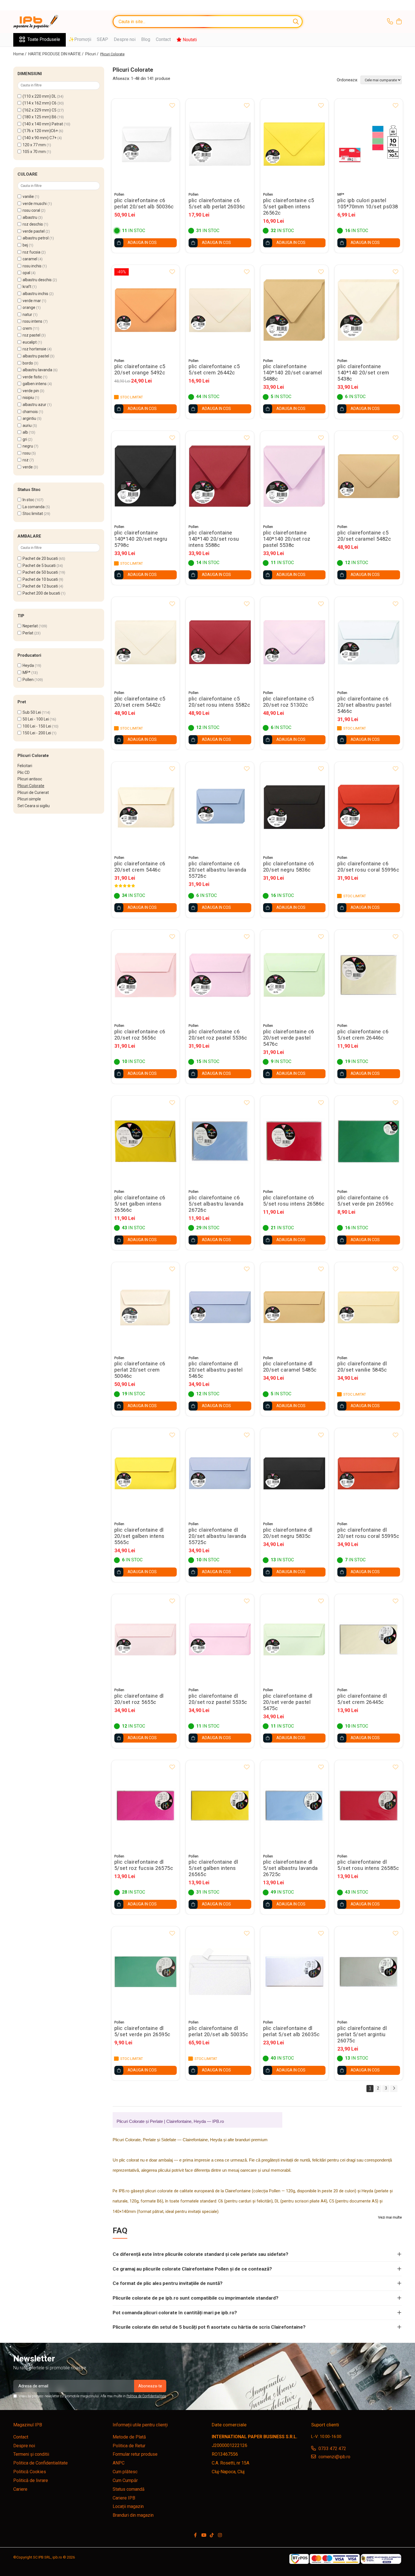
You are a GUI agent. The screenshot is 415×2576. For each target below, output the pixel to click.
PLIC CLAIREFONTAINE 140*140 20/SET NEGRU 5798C (141, 539)
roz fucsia (31, 252)
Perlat (28, 633)
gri (25, 439)
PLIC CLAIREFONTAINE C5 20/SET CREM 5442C (140, 702)
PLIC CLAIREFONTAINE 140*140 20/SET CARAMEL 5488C (293, 373)
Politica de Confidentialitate (146, 2396)
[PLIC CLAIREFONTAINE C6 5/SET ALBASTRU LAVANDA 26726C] (220, 1141)
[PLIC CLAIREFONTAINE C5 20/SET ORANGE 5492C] (146, 310)
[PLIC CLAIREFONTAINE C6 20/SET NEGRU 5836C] (294, 807)
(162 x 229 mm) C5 (40, 110)
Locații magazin (128, 2506)
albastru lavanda (37, 370)
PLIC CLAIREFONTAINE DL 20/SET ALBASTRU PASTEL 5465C (216, 1370)
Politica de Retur (129, 2446)
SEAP (102, 39)
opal (26, 273)
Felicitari (25, 766)
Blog (146, 39)
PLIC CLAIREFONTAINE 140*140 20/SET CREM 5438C (363, 373)
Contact (163, 39)
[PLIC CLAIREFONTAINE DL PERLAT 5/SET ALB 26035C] (294, 1972)
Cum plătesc (125, 2472)
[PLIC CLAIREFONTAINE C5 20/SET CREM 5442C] (146, 642)
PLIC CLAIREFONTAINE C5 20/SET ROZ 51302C (289, 702)
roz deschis (33, 224)
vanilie (28, 197)
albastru (30, 217)
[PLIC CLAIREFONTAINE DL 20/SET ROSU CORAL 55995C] (369, 1473)
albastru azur (34, 405)
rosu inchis (32, 266)
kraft (27, 287)
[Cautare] (296, 22)
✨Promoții (80, 39)
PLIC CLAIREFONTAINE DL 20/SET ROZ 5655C (139, 1699)
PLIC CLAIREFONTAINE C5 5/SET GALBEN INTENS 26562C (289, 207)
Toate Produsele (44, 39)
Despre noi (125, 39)
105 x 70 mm (34, 152)
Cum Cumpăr (125, 2480)
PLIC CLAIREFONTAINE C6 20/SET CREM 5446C (140, 867)
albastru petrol (36, 238)
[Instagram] (220, 2535)
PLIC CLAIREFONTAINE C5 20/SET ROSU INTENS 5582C (219, 702)
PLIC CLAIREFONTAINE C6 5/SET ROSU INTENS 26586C (294, 1201)
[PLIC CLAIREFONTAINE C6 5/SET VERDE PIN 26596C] (369, 1141)
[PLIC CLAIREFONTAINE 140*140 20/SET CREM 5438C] (369, 310)
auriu (27, 425)
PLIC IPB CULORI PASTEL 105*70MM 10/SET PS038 (368, 204)
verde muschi (35, 204)
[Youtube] (204, 2535)
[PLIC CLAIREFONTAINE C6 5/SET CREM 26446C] (369, 975)
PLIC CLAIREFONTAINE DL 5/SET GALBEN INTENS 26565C (213, 1868)
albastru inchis (35, 294)
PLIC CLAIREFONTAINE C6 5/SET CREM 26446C (363, 1035)
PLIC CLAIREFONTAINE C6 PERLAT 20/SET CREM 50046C (140, 1370)
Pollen (28, 680)
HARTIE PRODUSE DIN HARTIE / (56, 54)
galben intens (35, 384)
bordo (28, 363)
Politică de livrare (31, 2480)
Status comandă (129, 2489)
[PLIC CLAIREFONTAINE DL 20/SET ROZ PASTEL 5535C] (220, 1639)
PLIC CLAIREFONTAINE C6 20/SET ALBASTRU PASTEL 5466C (364, 705)
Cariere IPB (124, 2498)
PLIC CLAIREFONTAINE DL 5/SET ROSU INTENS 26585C (368, 1865)
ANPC (119, 2463)
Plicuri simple (29, 799)
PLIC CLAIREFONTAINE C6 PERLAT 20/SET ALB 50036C (144, 204)
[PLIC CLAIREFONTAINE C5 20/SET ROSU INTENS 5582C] (220, 642)
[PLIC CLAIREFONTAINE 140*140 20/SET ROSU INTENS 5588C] (220, 476)
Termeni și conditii (31, 2454)
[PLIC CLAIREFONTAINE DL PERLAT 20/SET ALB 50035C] (220, 1972)
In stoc (28, 500)
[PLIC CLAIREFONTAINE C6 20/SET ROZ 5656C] (146, 975)
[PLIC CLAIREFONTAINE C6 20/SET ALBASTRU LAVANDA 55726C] (220, 807)
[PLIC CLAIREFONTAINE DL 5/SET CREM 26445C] (369, 1639)
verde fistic (32, 377)
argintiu (29, 418)
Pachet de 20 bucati (40, 558)
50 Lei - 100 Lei (36, 719)
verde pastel (34, 231)
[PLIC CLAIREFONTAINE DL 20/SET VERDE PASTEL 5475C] (294, 1639)
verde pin (31, 391)
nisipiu (28, 398)
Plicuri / (92, 54)
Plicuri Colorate (31, 786)
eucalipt (30, 342)
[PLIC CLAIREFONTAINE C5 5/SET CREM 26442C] (220, 310)
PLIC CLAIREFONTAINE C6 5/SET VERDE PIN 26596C (365, 1201)
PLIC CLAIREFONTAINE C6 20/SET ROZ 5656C (140, 1035)
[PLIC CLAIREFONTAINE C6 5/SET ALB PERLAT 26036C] (220, 144)
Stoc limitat (33, 514)
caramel (30, 259)
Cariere (20, 2489)
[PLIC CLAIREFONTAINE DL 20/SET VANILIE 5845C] (369, 1307)
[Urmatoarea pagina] (394, 2089)
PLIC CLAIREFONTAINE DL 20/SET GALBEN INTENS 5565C (139, 1536)
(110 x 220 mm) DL (39, 96)
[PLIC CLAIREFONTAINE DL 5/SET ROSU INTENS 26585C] (369, 1805)
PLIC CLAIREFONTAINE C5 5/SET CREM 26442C (214, 370)
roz (26, 460)
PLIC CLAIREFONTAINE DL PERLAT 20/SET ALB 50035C (218, 2031)
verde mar (32, 301)
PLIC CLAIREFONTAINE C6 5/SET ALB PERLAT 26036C (217, 204)
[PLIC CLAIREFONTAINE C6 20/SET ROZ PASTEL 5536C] (220, 975)
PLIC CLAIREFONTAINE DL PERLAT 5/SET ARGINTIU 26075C (362, 2034)
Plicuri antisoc (30, 779)
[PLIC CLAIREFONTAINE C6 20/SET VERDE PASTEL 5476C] (294, 975)
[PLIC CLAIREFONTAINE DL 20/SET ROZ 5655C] (146, 1639)
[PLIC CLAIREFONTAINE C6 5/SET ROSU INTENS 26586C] (294, 1141)
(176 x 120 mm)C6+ (40, 131)
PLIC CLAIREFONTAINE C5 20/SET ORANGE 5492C (140, 370)
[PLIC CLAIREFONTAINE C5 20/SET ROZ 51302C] (294, 642)
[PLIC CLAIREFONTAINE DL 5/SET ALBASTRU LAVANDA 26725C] (294, 1805)
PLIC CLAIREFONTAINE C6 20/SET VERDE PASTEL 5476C (289, 1038)
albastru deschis (37, 280)
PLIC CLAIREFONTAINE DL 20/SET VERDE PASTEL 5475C (288, 1702)
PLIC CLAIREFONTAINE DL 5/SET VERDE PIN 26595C (142, 2031)
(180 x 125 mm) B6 (40, 117)
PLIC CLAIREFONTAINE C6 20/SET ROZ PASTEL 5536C (218, 1035)
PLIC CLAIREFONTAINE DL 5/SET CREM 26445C (362, 1699)
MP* (27, 673)
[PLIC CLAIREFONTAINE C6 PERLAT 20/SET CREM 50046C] (146, 1307)
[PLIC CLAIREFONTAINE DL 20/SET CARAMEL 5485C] (294, 1307)
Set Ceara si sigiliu (34, 806)
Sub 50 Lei (32, 712)
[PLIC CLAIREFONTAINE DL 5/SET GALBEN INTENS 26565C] (220, 1805)
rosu (27, 453)
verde (28, 467)
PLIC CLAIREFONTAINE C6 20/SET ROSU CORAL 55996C (368, 867)
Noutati (189, 40)
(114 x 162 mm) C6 (40, 103)
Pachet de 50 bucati (40, 572)
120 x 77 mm (34, 145)
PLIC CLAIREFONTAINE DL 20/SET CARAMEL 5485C (290, 1367)
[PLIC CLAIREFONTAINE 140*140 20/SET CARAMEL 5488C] (294, 310)
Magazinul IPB (28, 2425)
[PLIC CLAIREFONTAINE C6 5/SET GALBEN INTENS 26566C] (146, 1141)
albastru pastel (36, 356)
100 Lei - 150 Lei (37, 726)
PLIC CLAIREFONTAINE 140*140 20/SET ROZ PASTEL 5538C (287, 539)
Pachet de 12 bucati (40, 586)
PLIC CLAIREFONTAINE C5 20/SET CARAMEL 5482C (364, 536)
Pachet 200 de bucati (41, 593)
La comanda (34, 507)
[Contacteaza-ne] (390, 22)
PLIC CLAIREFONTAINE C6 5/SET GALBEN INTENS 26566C (140, 1204)
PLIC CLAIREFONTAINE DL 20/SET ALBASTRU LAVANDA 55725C (218, 1536)
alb (25, 432)
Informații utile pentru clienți (140, 2425)
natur (27, 315)
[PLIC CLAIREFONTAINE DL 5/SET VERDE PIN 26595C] (146, 1972)
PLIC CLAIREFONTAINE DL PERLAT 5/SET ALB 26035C (291, 2031)
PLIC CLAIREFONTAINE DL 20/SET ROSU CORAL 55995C (368, 1533)
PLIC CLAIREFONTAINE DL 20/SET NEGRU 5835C (288, 1533)
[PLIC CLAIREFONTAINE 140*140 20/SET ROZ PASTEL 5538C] (294, 476)
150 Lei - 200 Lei (37, 733)
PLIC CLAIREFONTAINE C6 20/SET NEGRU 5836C (289, 867)
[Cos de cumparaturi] (399, 22)
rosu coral (31, 210)
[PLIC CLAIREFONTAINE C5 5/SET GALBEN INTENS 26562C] (294, 144)
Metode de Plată (129, 2437)
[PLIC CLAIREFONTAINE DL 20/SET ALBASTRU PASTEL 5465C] (220, 1307)
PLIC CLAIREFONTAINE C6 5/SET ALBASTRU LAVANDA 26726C (216, 1204)
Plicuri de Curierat (33, 793)
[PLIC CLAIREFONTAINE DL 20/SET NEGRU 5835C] (294, 1473)
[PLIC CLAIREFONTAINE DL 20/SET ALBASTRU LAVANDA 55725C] (220, 1473)
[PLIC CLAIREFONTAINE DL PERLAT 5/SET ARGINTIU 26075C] (369, 1972)
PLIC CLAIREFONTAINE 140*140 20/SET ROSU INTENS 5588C (214, 539)
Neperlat (30, 626)
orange (29, 307)
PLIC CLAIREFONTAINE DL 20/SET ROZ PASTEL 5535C (218, 1699)
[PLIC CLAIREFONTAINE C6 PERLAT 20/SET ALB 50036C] (146, 144)
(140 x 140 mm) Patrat (43, 124)
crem (27, 328)
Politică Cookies (30, 2472)
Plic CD (24, 772)
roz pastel (31, 335)
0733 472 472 (332, 2449)
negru (28, 446)
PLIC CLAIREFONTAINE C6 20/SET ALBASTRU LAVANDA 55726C (218, 870)
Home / (20, 54)
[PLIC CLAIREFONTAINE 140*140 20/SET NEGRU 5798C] (146, 476)
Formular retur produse (135, 2454)
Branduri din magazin (133, 2515)
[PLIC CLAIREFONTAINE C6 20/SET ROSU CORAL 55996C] (369, 807)
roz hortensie (34, 349)
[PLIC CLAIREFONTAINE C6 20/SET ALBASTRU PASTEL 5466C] (369, 642)
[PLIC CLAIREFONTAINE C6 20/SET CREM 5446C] (146, 807)
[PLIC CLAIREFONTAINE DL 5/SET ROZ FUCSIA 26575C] (146, 1805)
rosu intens (32, 321)
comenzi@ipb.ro (334, 2457)
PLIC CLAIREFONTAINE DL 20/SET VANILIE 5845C (362, 1367)
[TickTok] (212, 2535)
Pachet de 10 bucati (40, 579)
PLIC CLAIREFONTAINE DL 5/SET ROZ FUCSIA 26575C (144, 1865)
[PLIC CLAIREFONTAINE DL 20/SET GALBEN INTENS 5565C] (146, 1473)
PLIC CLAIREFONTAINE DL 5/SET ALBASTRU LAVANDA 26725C (290, 1868)
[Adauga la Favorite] (172, 106)
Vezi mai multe (390, 2217)
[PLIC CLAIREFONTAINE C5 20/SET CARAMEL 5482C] (369, 476)
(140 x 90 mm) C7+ (40, 138)
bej (25, 245)
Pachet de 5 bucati (39, 566)
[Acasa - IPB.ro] (41, 22)
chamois (30, 412)
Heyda (28, 665)
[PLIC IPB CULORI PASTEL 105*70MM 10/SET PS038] (369, 144)
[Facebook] (195, 2535)
